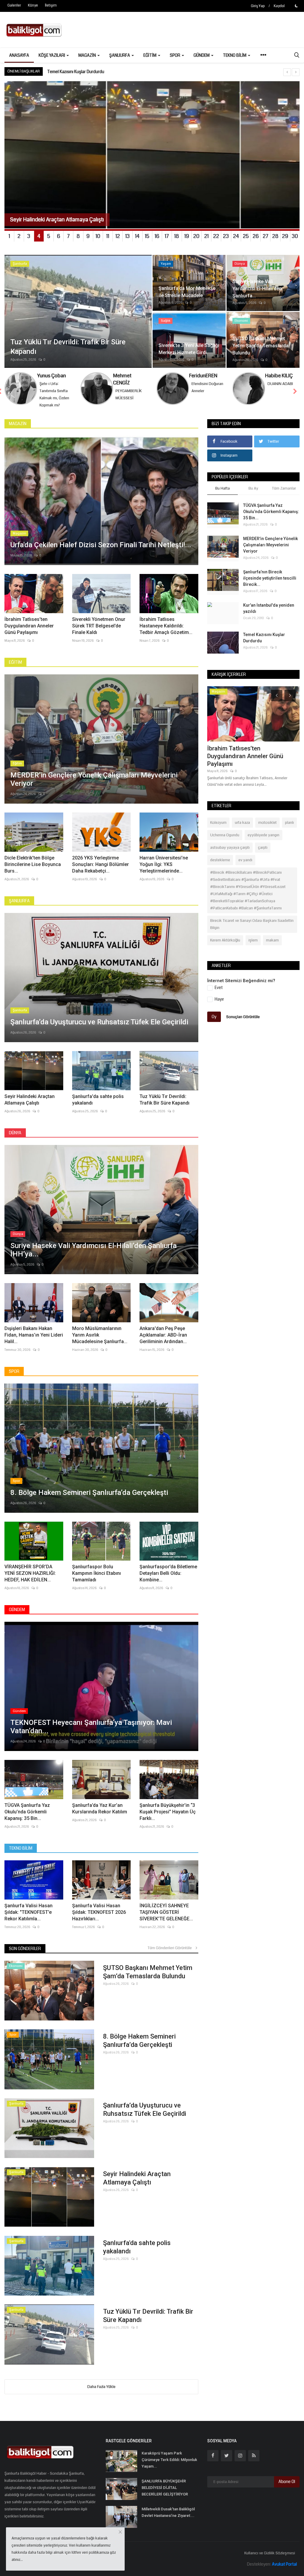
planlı (289, 830)
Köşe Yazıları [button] (52, 55)
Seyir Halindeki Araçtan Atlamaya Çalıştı (30, 1107)
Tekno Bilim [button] (235, 55)
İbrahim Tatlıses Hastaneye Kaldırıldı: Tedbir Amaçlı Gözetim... (166, 633)
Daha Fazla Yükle (101, 2394)
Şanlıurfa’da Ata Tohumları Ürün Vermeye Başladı (93, 72)
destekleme (220, 867)
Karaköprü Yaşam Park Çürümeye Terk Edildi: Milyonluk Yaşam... (169, 2467)
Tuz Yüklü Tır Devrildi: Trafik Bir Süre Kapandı (164, 1107)
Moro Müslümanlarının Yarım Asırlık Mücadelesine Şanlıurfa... (100, 1342)
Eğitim (15, 669)
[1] (296, 6)
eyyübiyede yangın (263, 842)
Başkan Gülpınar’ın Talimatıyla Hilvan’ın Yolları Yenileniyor (247, 759)
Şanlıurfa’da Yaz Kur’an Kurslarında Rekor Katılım (100, 1816)
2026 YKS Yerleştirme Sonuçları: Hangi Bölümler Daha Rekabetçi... (100, 871)
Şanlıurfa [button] (120, 55)
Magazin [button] (88, 55)
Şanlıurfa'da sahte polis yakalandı (98, 1107)
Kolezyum (218, 830)
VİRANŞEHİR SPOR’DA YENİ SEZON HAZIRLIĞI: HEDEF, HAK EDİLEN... (30, 1580)
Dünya (15, 1140)
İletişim (51, 5)
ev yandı (245, 867)
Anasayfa (19, 55)
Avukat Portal (284, 2571)
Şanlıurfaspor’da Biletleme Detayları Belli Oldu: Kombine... (168, 1580)
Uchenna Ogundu (225, 842)
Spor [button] (175, 55)
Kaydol (279, 6)
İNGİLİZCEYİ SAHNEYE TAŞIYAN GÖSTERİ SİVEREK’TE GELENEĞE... (166, 1919)
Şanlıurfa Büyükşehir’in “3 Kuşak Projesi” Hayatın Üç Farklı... (168, 1819)
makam (272, 947)
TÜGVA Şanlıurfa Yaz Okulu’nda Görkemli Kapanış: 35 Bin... (27, 1819)
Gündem (17, 1617)
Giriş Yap (258, 6)
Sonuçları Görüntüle (243, 1024)
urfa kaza (242, 830)
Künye (33, 5)
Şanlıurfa (19, 908)
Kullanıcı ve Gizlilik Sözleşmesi (270, 2560)
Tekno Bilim (21, 1855)
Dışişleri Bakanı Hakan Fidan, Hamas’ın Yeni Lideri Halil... (34, 1342)
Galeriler (14, 5)
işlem (253, 947)
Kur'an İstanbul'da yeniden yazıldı (269, 615)
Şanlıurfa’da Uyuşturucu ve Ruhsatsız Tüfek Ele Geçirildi (145, 2117)
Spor (14, 1378)
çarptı (263, 855)
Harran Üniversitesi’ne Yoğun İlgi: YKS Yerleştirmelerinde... (164, 871)
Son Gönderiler (25, 1956)
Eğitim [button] (150, 55)
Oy (214, 1024)
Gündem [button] (202, 55)
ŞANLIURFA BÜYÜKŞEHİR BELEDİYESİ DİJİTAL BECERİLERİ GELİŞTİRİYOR (165, 2495)
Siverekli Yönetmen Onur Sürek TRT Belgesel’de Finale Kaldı (99, 633)
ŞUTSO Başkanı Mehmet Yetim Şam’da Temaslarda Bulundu (148, 1979)
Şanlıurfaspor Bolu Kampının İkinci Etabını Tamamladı (96, 1580)
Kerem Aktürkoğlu (225, 947)
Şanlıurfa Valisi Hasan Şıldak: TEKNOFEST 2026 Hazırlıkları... (99, 1919)
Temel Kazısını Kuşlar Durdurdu (264, 645)
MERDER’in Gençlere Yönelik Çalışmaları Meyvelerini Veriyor (270, 552)
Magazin (18, 431)
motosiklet (267, 830)
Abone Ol (287, 2489)
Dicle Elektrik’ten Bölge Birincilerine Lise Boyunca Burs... (33, 871)
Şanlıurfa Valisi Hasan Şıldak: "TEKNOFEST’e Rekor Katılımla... (28, 1919)
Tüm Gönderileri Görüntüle (171, 1955)
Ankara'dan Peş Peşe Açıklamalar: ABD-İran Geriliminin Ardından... (163, 1342)
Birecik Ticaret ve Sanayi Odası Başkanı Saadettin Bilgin (252, 931)
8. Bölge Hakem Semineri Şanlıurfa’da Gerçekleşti (139, 2048)
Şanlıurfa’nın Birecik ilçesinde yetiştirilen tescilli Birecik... (270, 585)
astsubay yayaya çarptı (230, 855)
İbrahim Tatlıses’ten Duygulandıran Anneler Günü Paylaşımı (29, 633)
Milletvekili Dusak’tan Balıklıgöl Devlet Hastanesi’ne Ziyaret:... (168, 2519)
